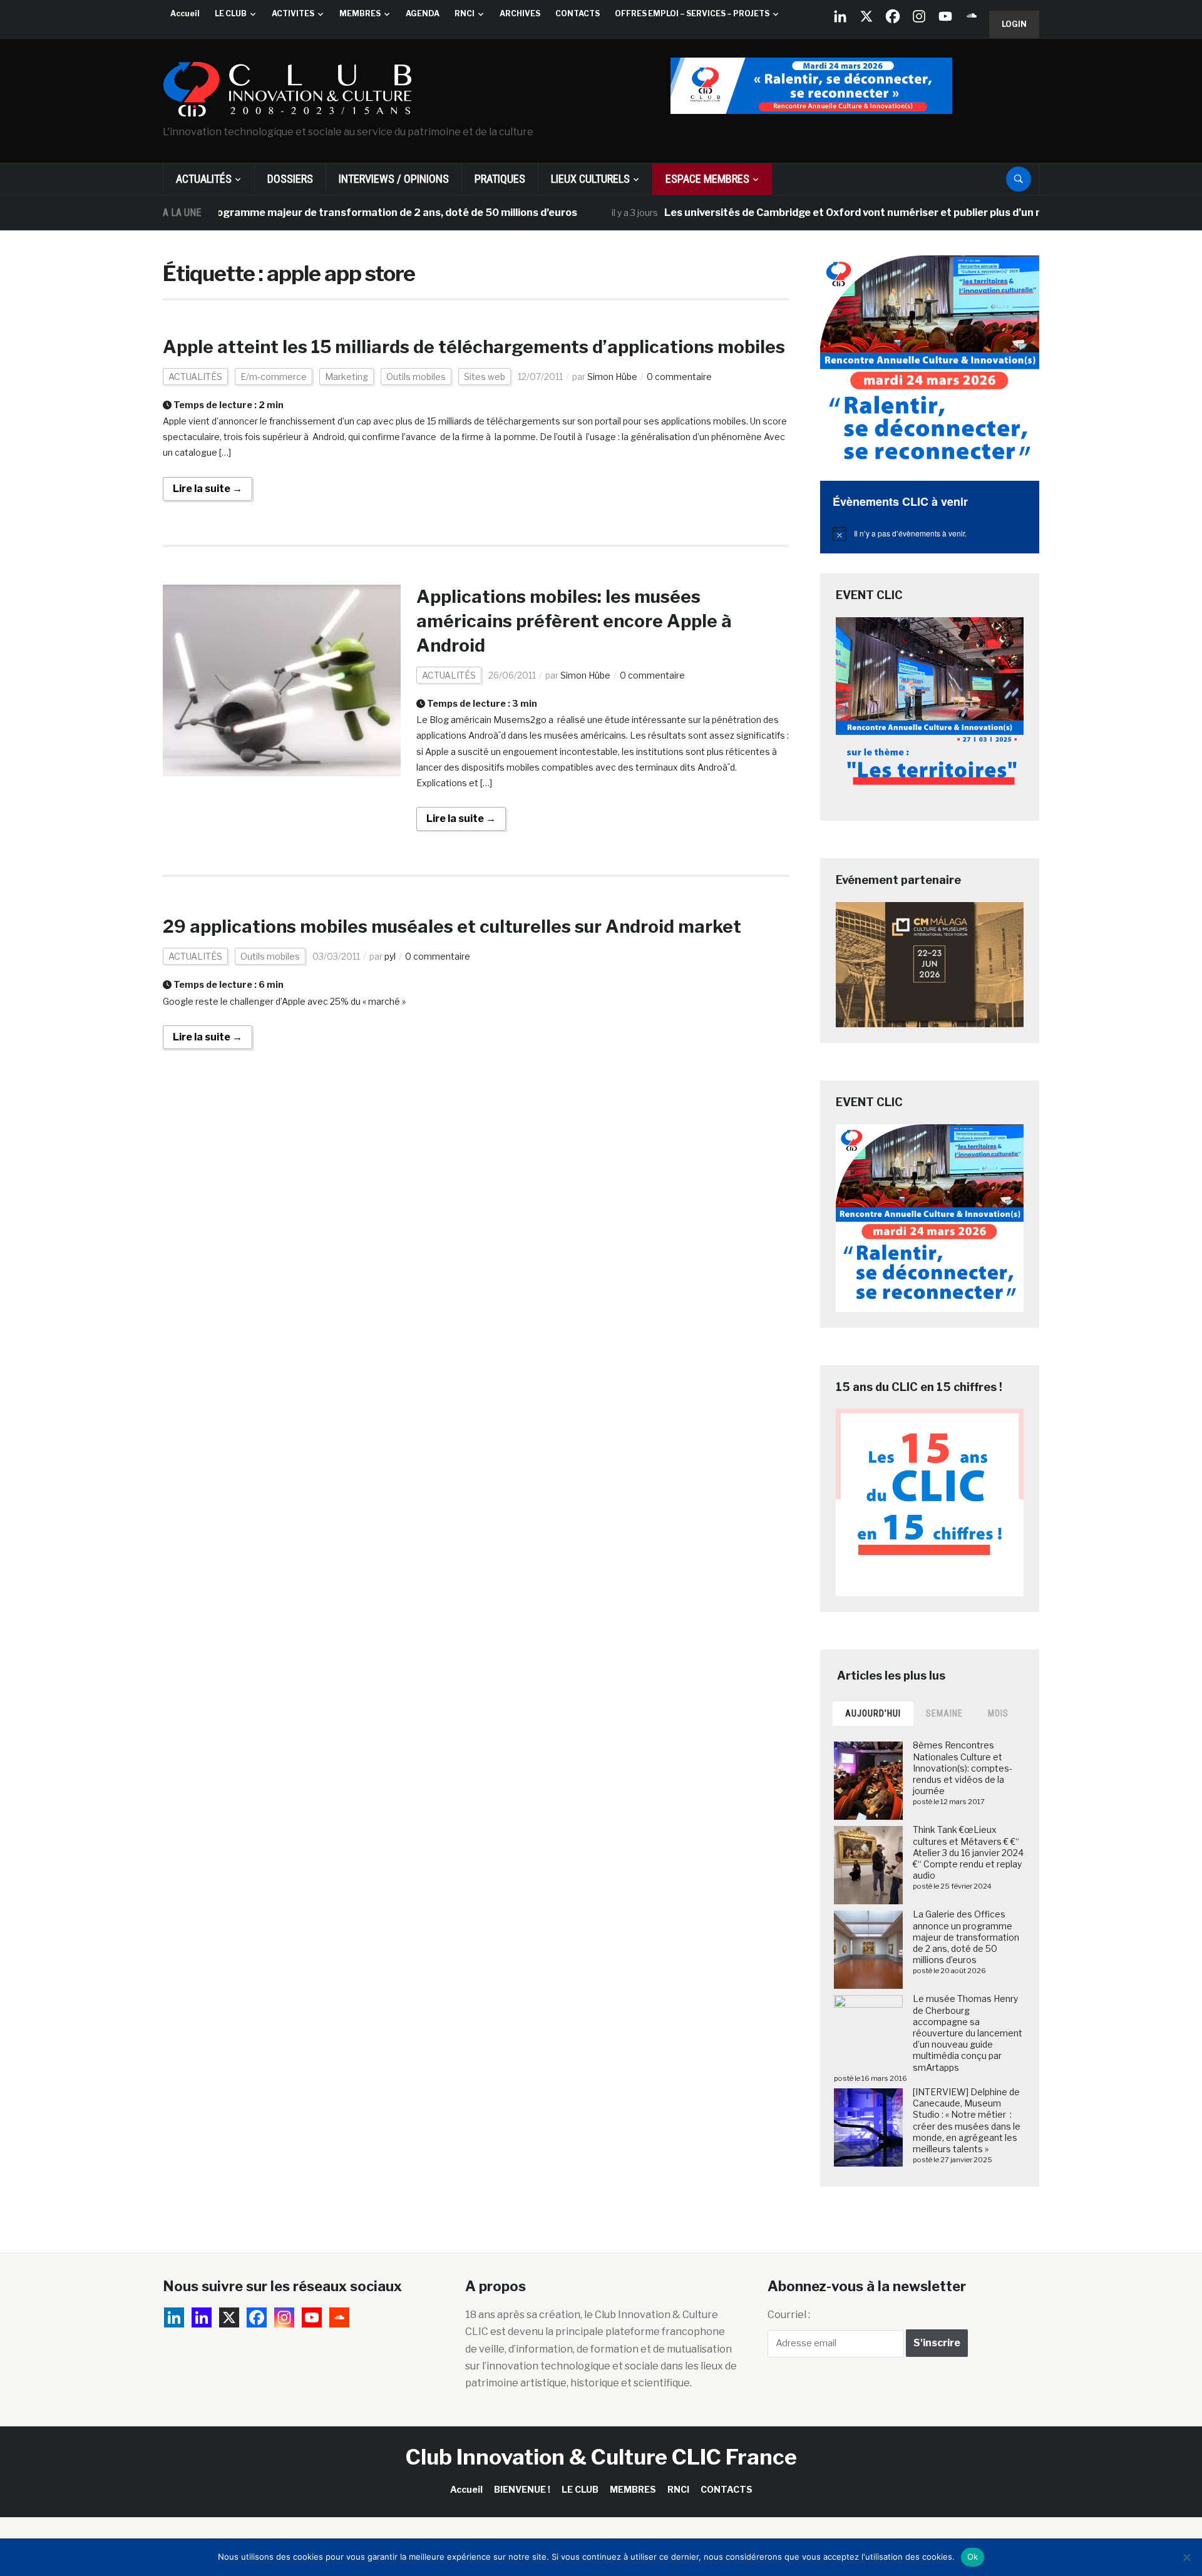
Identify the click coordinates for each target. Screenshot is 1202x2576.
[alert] (930, 533)
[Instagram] (919, 16)
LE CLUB (231, 13)
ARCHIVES (520, 13)
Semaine (944, 1713)
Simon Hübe (612, 377)
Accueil (185, 13)
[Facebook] (893, 16)
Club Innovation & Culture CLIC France (601, 2457)
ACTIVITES (293, 13)
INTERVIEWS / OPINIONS (394, 179)
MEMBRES (360, 13)
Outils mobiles (416, 377)
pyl (390, 956)
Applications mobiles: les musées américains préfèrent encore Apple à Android (576, 621)
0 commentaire (679, 377)
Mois (998, 1713)
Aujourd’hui (873, 1713)
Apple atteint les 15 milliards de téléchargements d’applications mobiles (474, 347)
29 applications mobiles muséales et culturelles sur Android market (452, 926)
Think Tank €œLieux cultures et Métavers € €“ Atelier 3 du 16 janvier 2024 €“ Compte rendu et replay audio (968, 1852)
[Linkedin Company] (840, 16)
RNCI (465, 13)
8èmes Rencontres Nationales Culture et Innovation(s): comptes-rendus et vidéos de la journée (963, 1768)
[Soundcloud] (972, 16)
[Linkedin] (202, 2317)
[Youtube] (945, 16)
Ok (973, 2557)
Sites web (485, 377)
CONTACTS (578, 13)
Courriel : (789, 2315)
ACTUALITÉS (204, 179)
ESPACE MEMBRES (707, 179)
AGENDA (423, 13)
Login (1014, 24)
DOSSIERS (290, 179)
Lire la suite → (208, 489)
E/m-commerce (274, 377)
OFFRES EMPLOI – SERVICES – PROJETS (692, 13)
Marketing (347, 377)
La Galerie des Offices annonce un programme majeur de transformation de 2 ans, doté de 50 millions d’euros (966, 1937)
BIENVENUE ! (522, 2489)
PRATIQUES (500, 179)
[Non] (1186, 2557)
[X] (866, 16)
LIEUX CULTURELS (590, 179)
